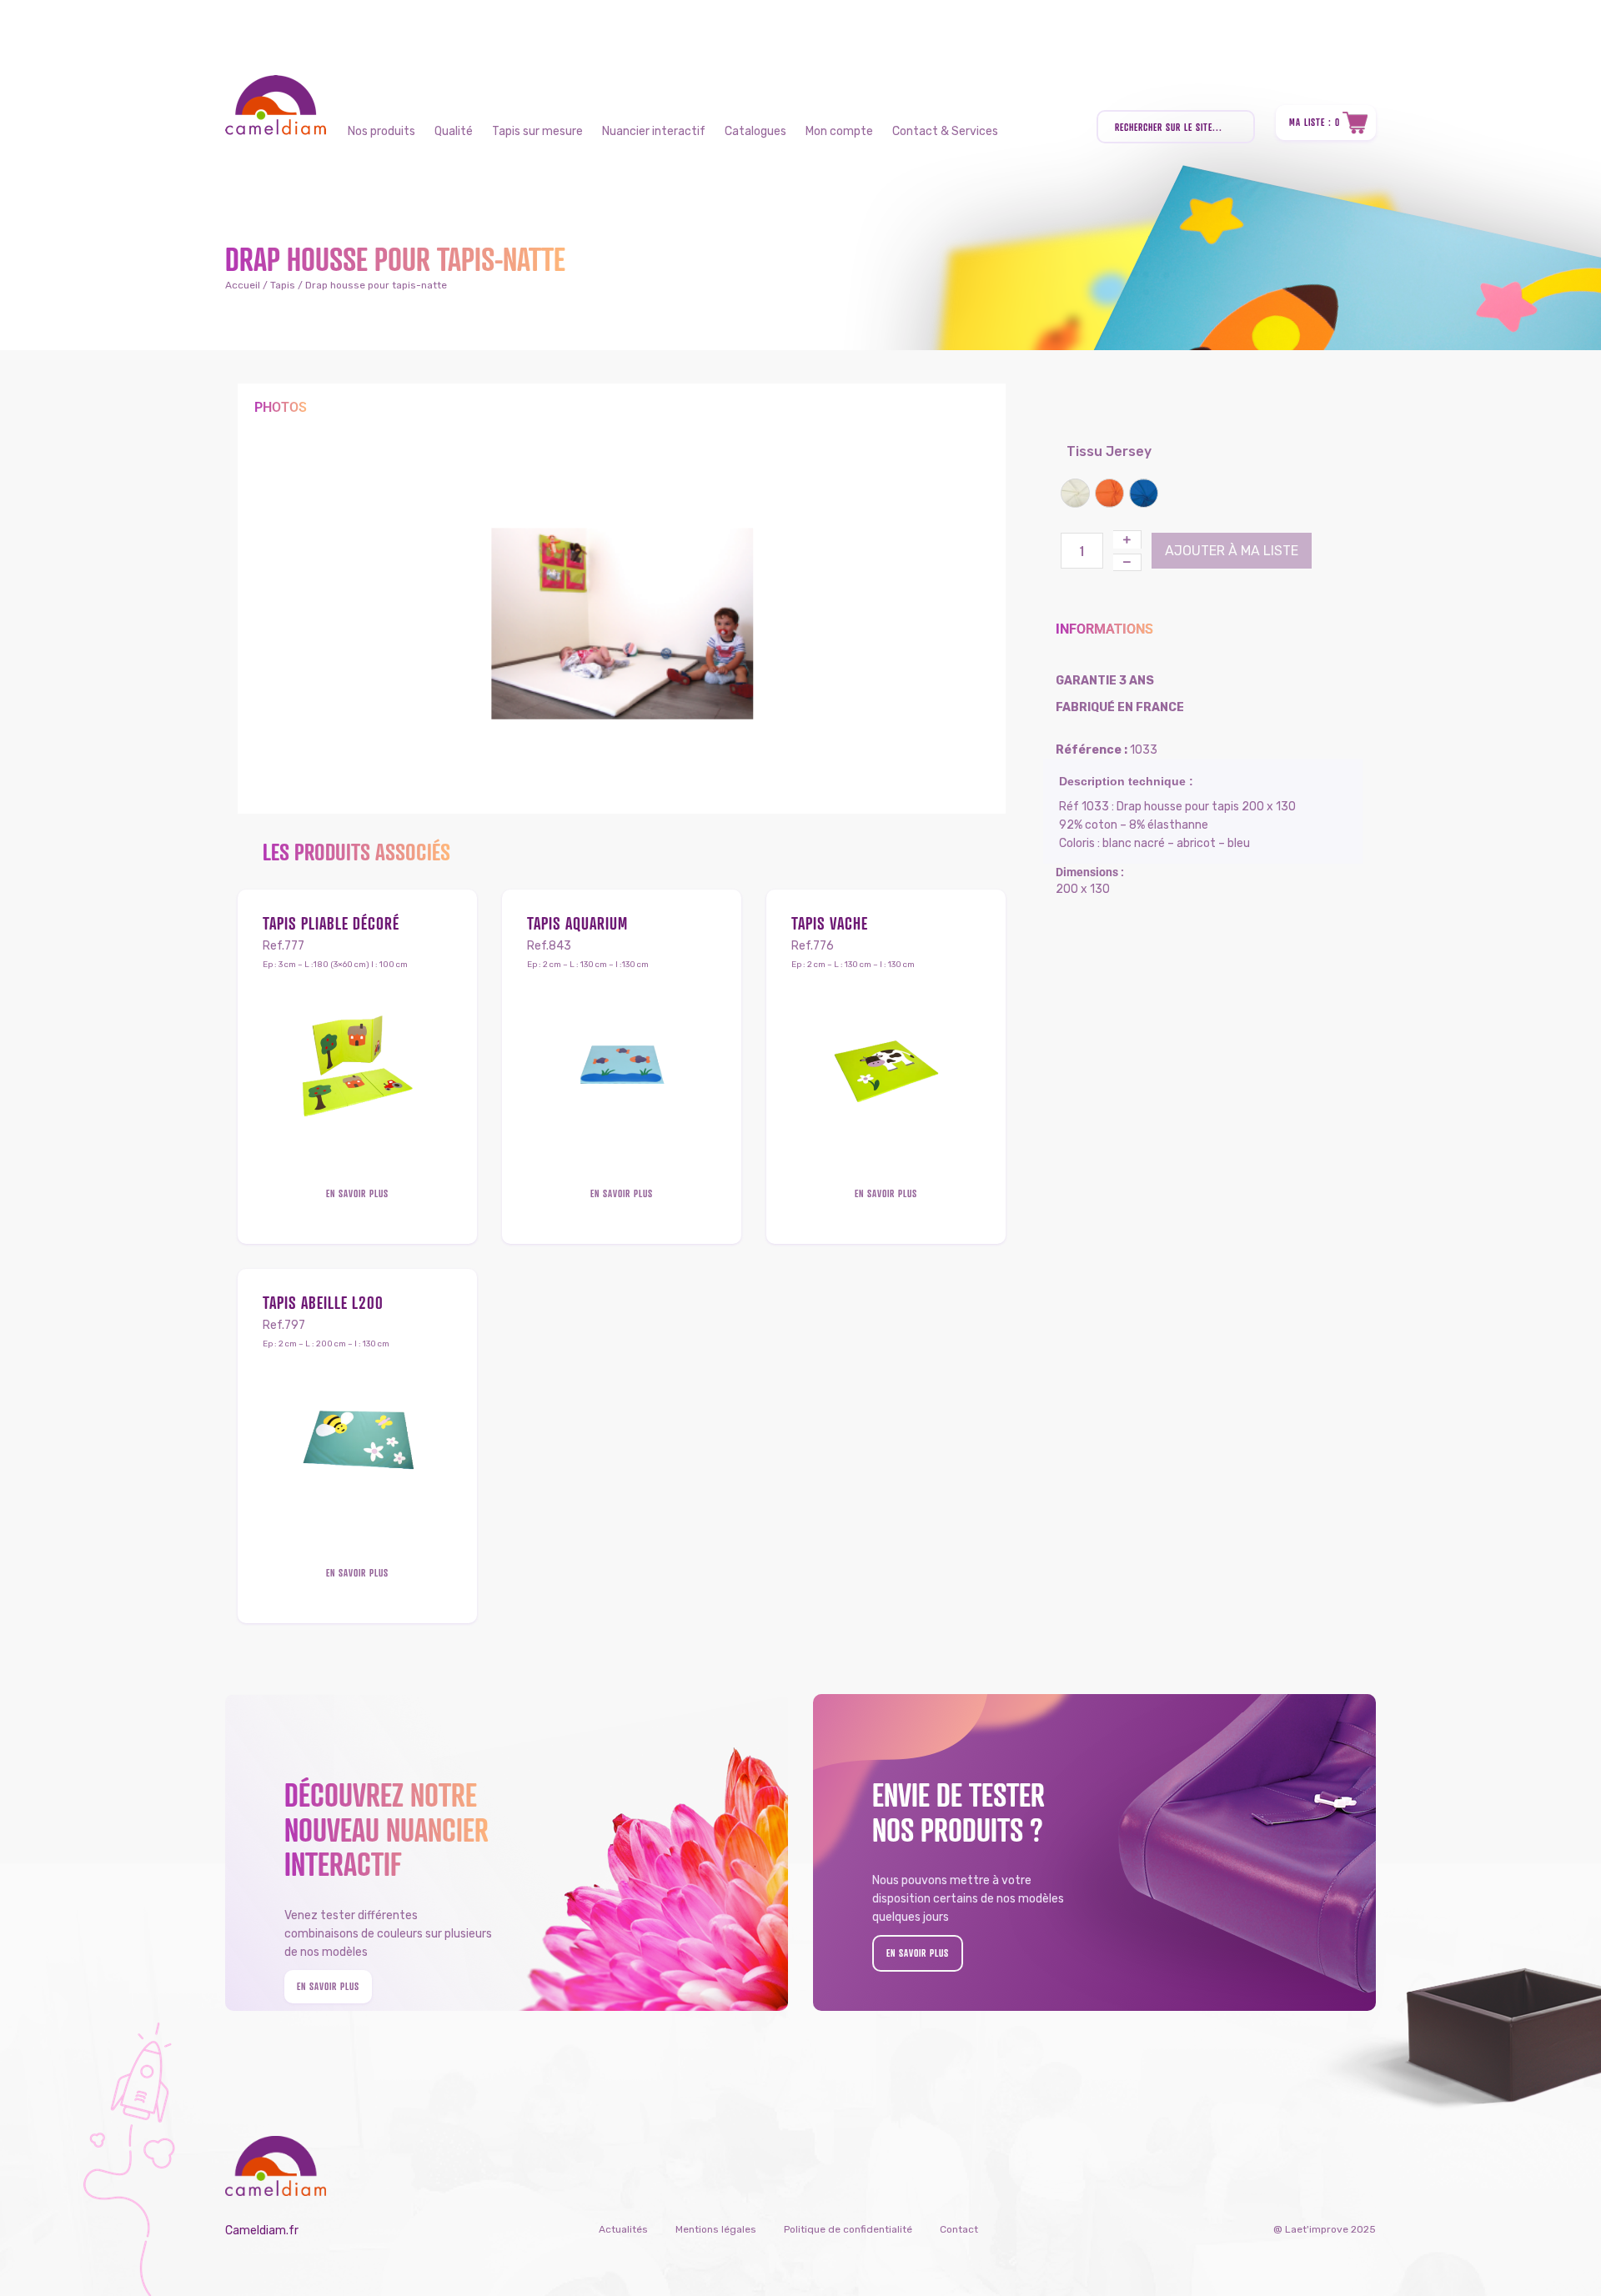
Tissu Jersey (1088, 451)
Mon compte (839, 131)
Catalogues (755, 131)
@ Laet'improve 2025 (1325, 2229)
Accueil (243, 285)
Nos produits (381, 131)
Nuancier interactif (654, 131)
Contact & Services (945, 131)
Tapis (283, 285)
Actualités (623, 2229)
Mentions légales (716, 2229)
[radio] (1075, 493)
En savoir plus (357, 1193)
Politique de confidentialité (848, 2229)
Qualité (454, 131)
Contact (959, 2229)
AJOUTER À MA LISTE (1232, 551)
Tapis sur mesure (537, 131)
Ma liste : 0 (1315, 122)
